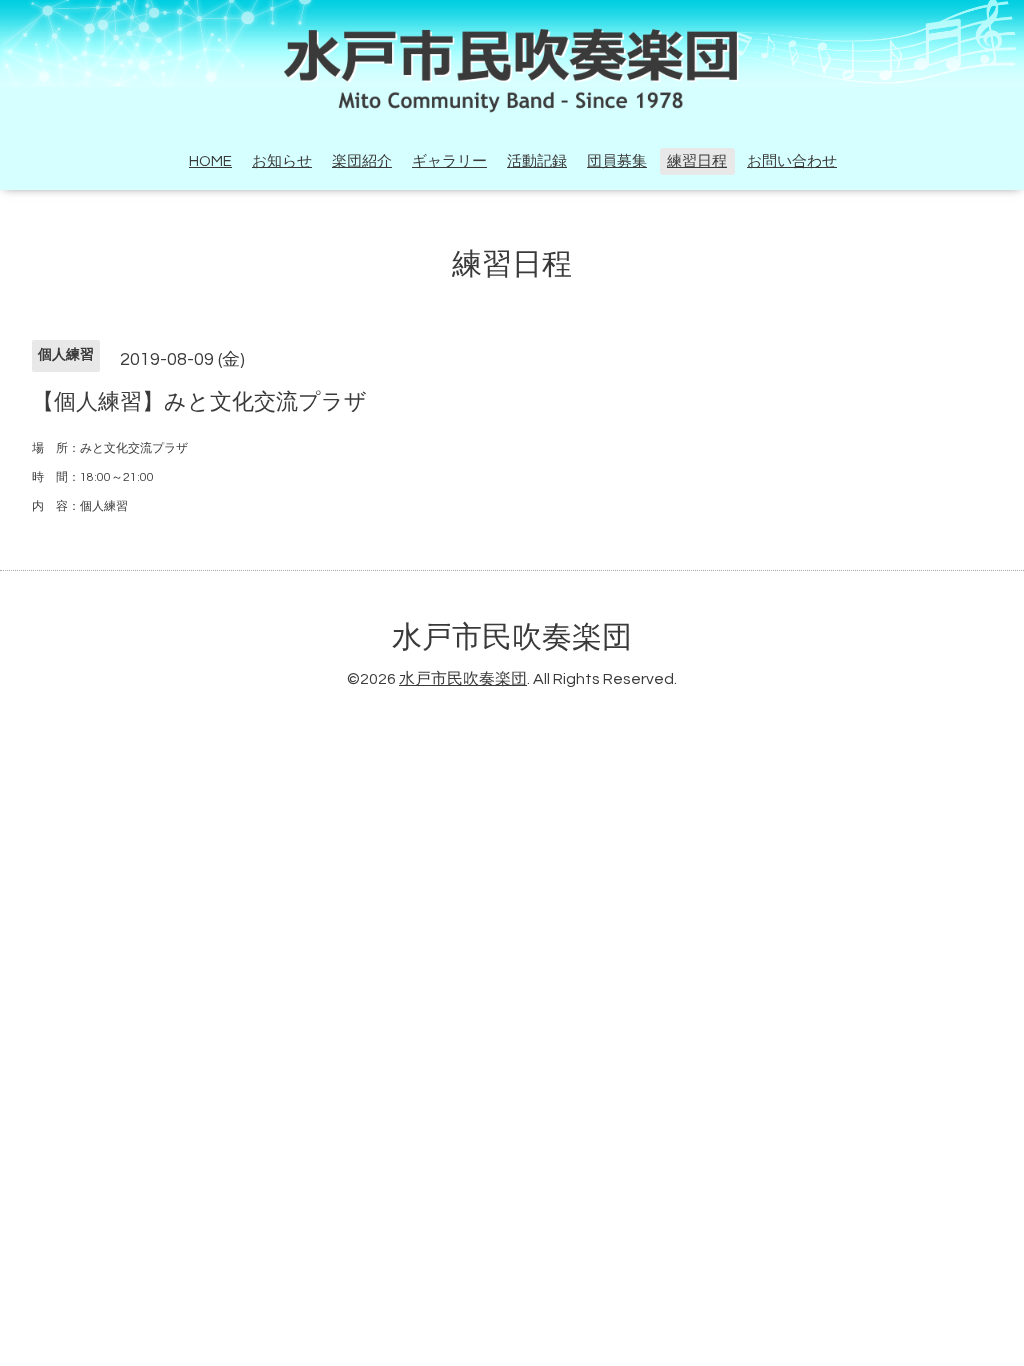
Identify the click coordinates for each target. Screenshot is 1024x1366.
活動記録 (537, 161)
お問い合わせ (792, 161)
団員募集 (617, 161)
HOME (210, 161)
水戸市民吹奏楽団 (512, 637)
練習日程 (697, 161)
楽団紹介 (362, 161)
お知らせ (282, 161)
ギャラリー (449, 161)
